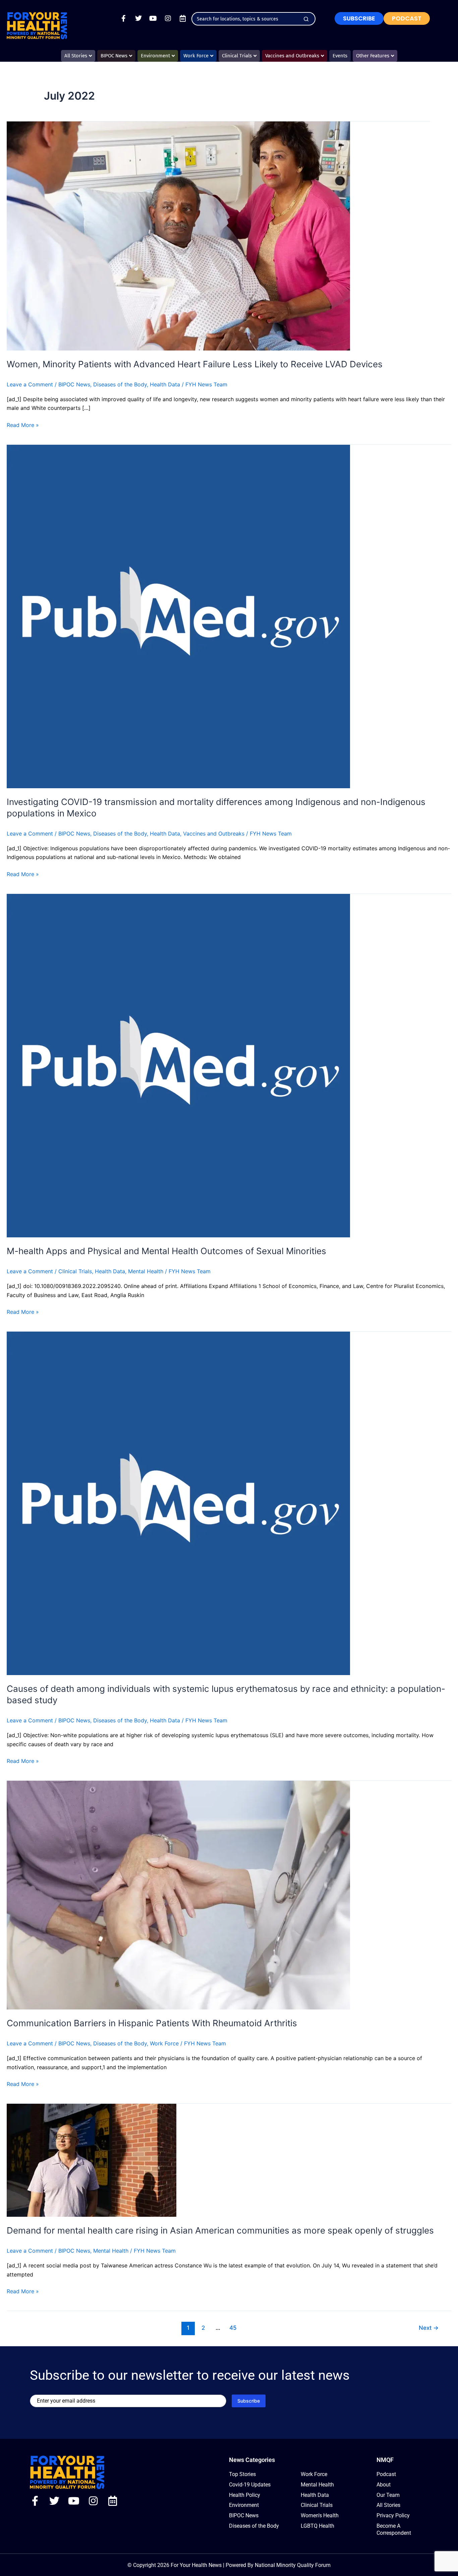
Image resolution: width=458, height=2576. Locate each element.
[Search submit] (306, 19)
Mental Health (146, 1271)
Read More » (23, 424)
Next (429, 2328)
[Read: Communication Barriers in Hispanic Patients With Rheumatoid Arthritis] (178, 1894)
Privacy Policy (393, 2515)
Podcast (386, 2474)
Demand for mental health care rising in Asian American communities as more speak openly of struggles (220, 2230)
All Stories (388, 2505)
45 (233, 2328)
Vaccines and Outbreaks (214, 834)
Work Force (164, 2043)
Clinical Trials (75, 1271)
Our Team (388, 2495)
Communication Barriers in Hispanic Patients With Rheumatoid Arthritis (152, 2023)
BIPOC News (74, 384)
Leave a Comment (30, 384)
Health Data (165, 384)
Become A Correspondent (394, 2529)
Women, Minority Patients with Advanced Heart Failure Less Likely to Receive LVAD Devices (195, 364)
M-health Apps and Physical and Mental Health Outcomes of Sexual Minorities (166, 1251)
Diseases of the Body (120, 384)
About (384, 2485)
